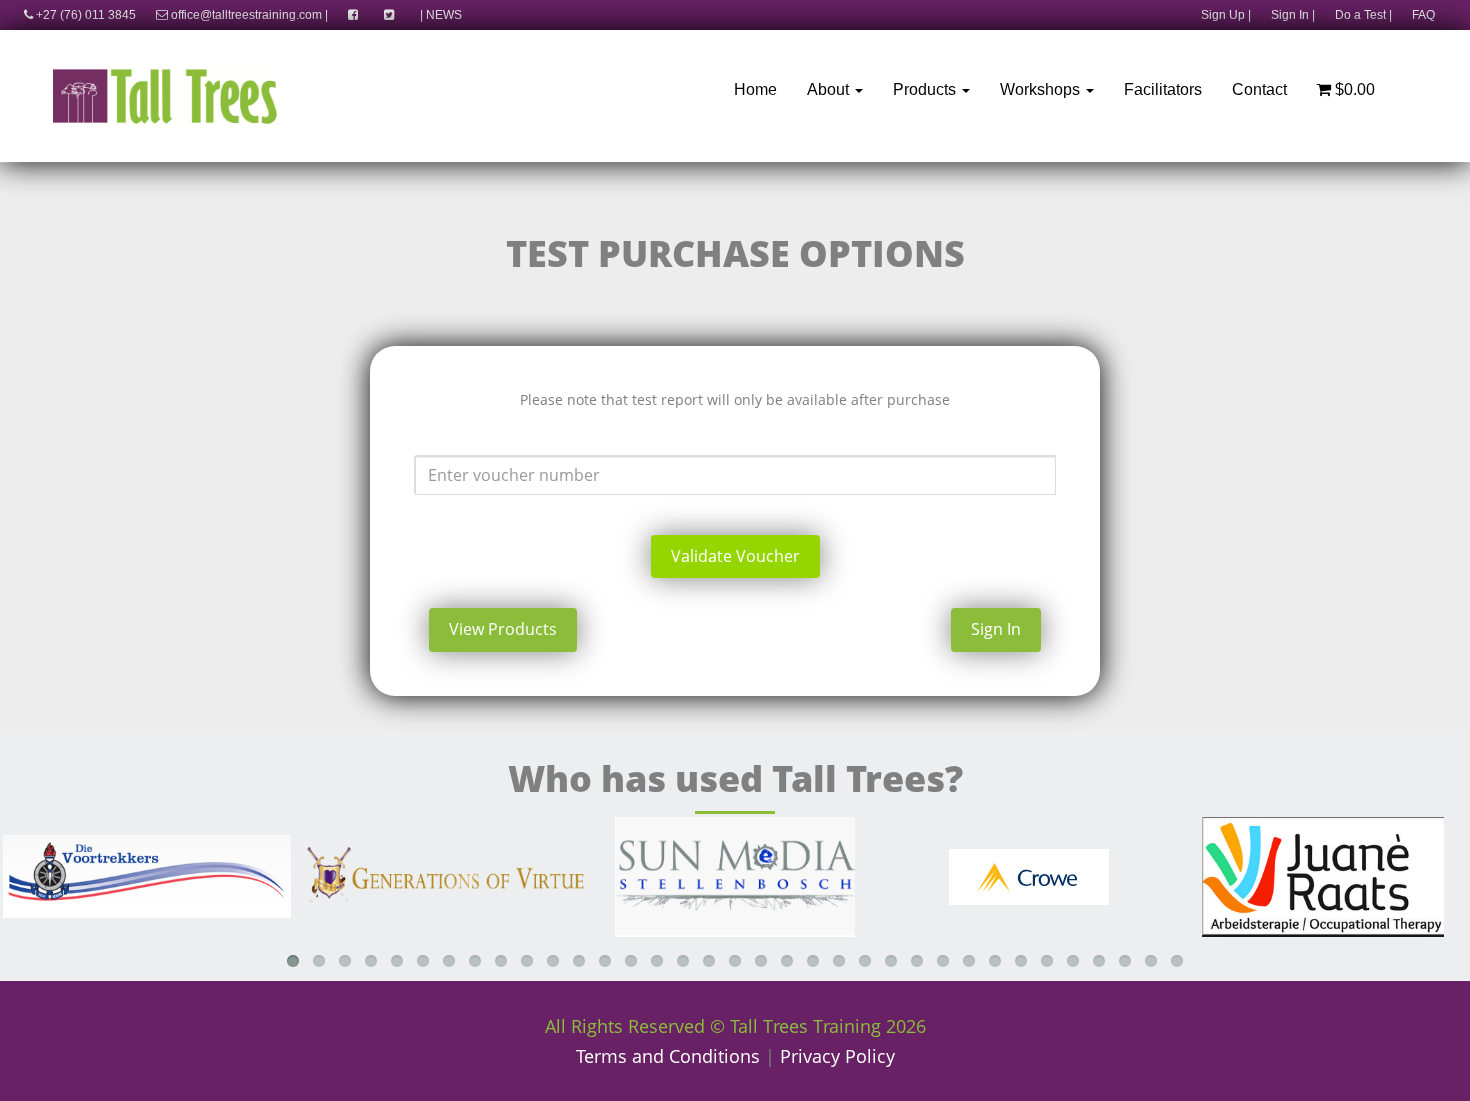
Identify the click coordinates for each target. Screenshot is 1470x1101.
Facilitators (1163, 89)
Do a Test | (1363, 15)
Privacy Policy (837, 1056)
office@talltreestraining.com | (248, 15)
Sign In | (1293, 15)
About (830, 89)
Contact (1259, 89)
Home (755, 89)
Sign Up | (1226, 15)
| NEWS (441, 15)
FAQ (1423, 15)
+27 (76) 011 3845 (84, 15)
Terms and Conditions (668, 1056)
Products (926, 89)
